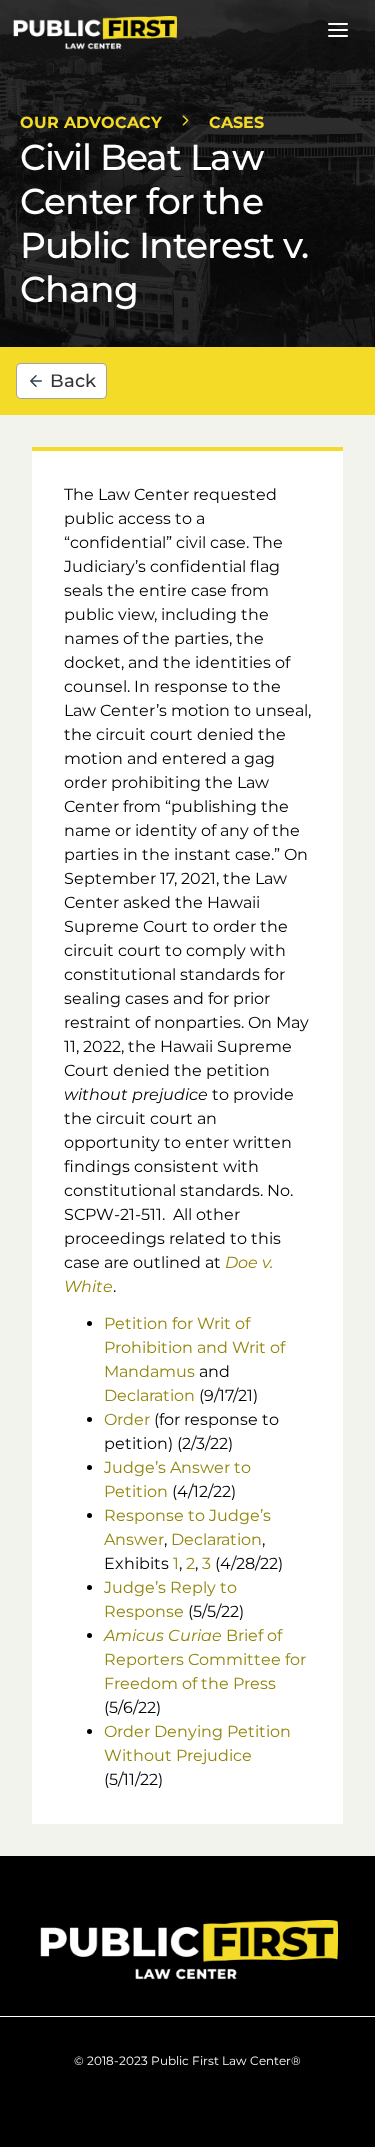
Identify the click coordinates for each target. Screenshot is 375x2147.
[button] (338, 33)
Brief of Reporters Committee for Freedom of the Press (205, 1659)
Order (127, 1419)
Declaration (149, 1395)
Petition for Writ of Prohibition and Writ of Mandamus (194, 1347)
